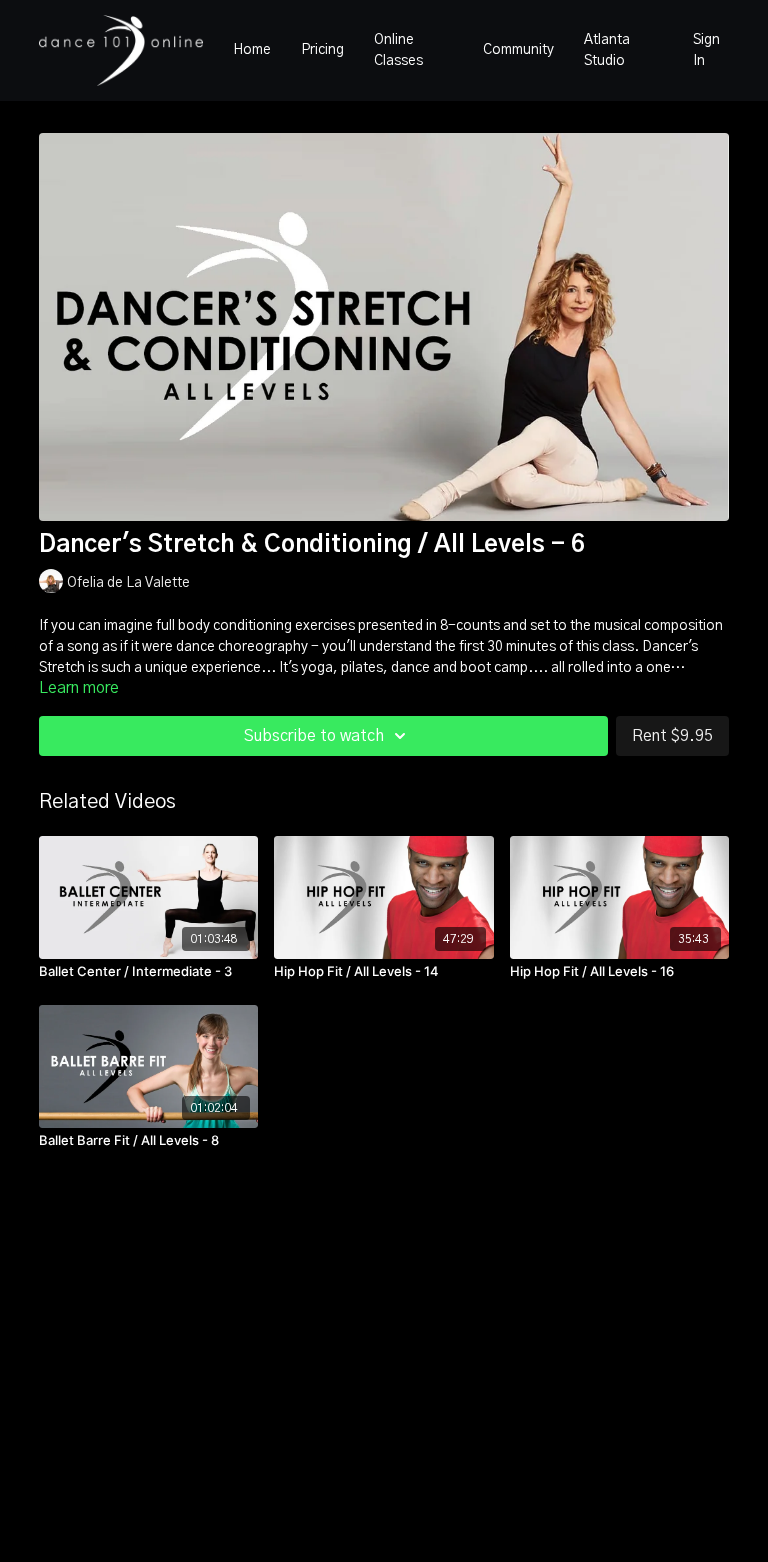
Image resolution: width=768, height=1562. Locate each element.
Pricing (322, 50)
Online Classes (398, 50)
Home (252, 50)
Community (518, 50)
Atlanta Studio (607, 50)
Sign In (706, 50)
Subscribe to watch (314, 736)
